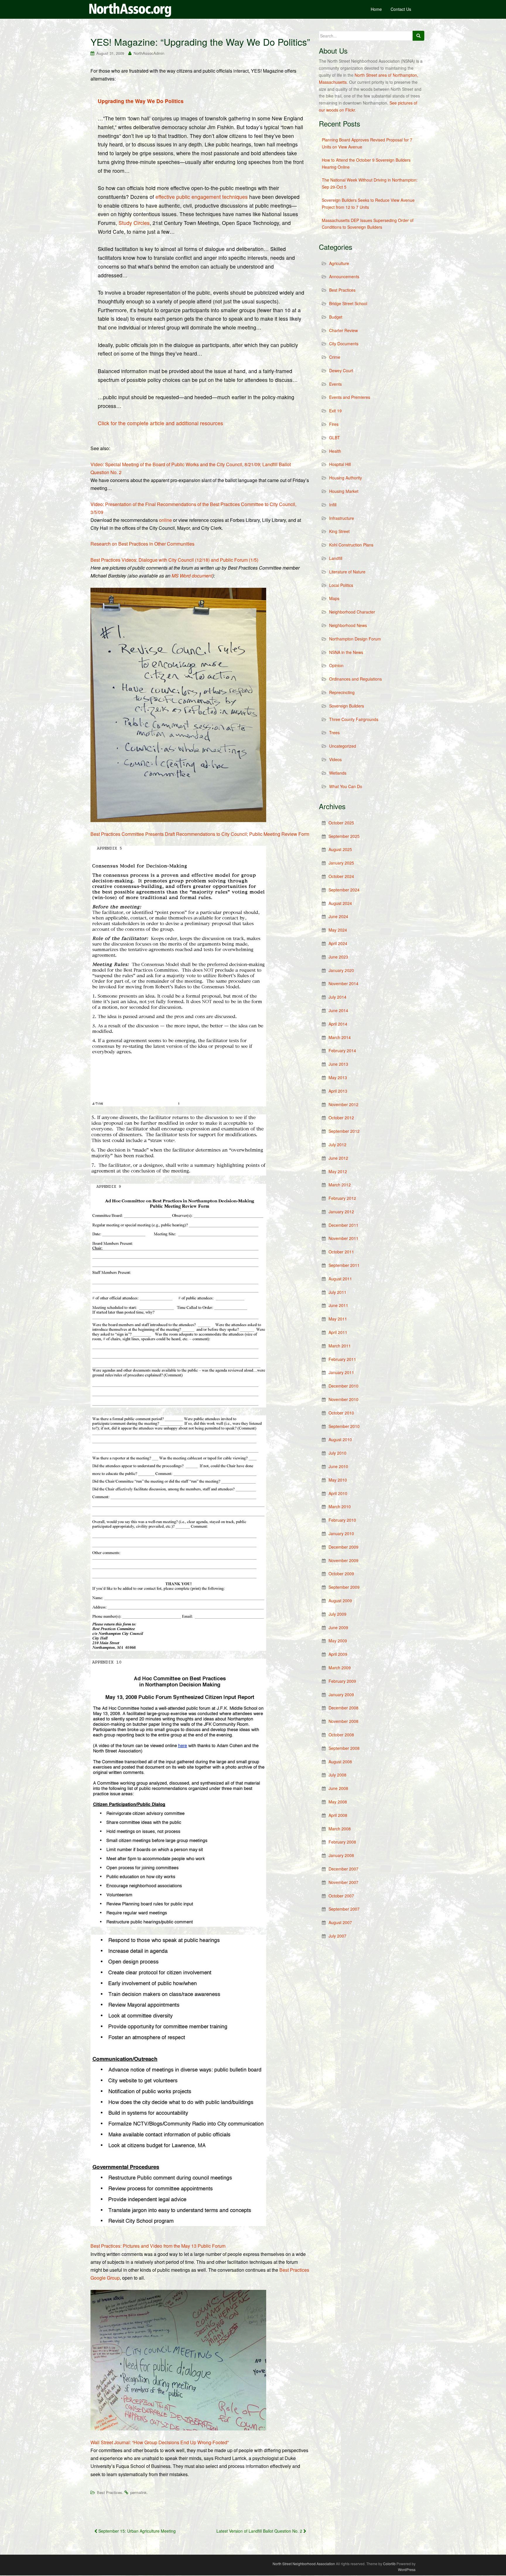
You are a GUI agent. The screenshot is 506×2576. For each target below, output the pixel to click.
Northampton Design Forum (355, 639)
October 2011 (341, 1252)
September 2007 (344, 1909)
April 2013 (338, 1091)
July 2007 (337, 1936)
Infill (333, 505)
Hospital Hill (340, 464)
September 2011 (344, 1265)
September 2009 (344, 1587)
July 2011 (337, 1292)
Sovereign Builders (347, 706)
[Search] (418, 36)
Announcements (344, 276)
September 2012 (344, 1131)
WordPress (407, 2569)
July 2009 (337, 1614)
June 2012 (338, 1158)
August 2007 (340, 1922)
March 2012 (340, 1185)
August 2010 (340, 1439)
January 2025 (341, 863)
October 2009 (341, 1574)
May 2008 (338, 1802)
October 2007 (341, 1896)
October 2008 (341, 1735)
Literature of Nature (347, 572)
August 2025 (340, 849)
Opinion (336, 665)
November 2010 (343, 1399)
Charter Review (343, 330)
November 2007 (343, 1882)
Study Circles (134, 223)
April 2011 (338, 1332)
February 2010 (342, 1520)
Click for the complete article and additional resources (160, 423)
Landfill (336, 558)
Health (335, 451)
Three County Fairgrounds (354, 719)
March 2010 (340, 1506)
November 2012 (343, 1104)
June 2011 (338, 1305)
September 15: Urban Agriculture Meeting (136, 2531)
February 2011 (342, 1359)
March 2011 (340, 1346)
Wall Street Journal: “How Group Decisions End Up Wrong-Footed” (160, 2442)
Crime (335, 357)
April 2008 (338, 1815)
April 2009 (338, 1654)
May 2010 (338, 1480)
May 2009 (338, 1641)
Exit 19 (335, 411)
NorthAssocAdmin (149, 53)
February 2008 (342, 1842)
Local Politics (341, 585)
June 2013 (338, 1064)
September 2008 (344, 1748)
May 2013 (338, 1077)
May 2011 (338, 1319)
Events (335, 384)
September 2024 (344, 890)
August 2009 (340, 1600)
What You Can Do (346, 786)
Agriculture (339, 263)
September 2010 (344, 1426)
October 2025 (341, 823)
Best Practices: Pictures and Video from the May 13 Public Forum (158, 2246)
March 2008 (340, 1829)
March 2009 (340, 1668)
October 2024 (341, 876)
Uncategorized (343, 746)
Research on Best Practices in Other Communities (142, 544)
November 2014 (343, 983)
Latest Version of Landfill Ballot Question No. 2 (260, 2531)
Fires (334, 424)
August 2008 (340, 1762)
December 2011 (343, 1225)
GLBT (335, 438)
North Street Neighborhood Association (304, 2564)
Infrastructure (342, 518)
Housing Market (344, 491)
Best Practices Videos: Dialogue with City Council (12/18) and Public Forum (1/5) (174, 560)
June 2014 (338, 1010)
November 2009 (343, 1560)
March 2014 (340, 1037)
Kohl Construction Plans (351, 545)
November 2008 (343, 1721)
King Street (339, 531)
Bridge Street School (348, 303)
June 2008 (338, 1788)
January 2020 (341, 970)
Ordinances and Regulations (355, 679)
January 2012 (341, 1212)
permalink (139, 2492)
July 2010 (337, 1453)
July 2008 (337, 1775)
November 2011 (343, 1238)
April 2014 (338, 1024)
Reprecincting (342, 692)
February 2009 (342, 1681)
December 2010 (343, 1386)
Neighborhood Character (352, 612)
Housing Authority (346, 478)
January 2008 (341, 1855)
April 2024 (338, 943)
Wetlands (338, 773)
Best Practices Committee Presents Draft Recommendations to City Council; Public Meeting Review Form (200, 834)
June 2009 (338, 1627)
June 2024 (338, 916)
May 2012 (338, 1171)
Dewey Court (341, 370)
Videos (335, 759)
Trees (334, 732)
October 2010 (341, 1413)
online (165, 520)
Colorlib (389, 2564)
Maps (334, 598)
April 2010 (338, 1493)
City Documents (344, 344)
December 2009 (343, 1547)
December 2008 (343, 1708)
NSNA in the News (346, 652)
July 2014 (337, 997)
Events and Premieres (350, 397)
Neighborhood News (348, 625)
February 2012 (342, 1198)
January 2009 (341, 1694)
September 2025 (344, 836)
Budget (336, 317)
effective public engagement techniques (202, 197)
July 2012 (337, 1144)
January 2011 (341, 1372)
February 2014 (342, 1050)
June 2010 (338, 1466)
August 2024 (340, 903)
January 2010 (341, 1533)
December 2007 (343, 1869)
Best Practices (110, 2492)
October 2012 (341, 1118)
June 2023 (338, 957)
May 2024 (338, 930)
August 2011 (340, 1279)
